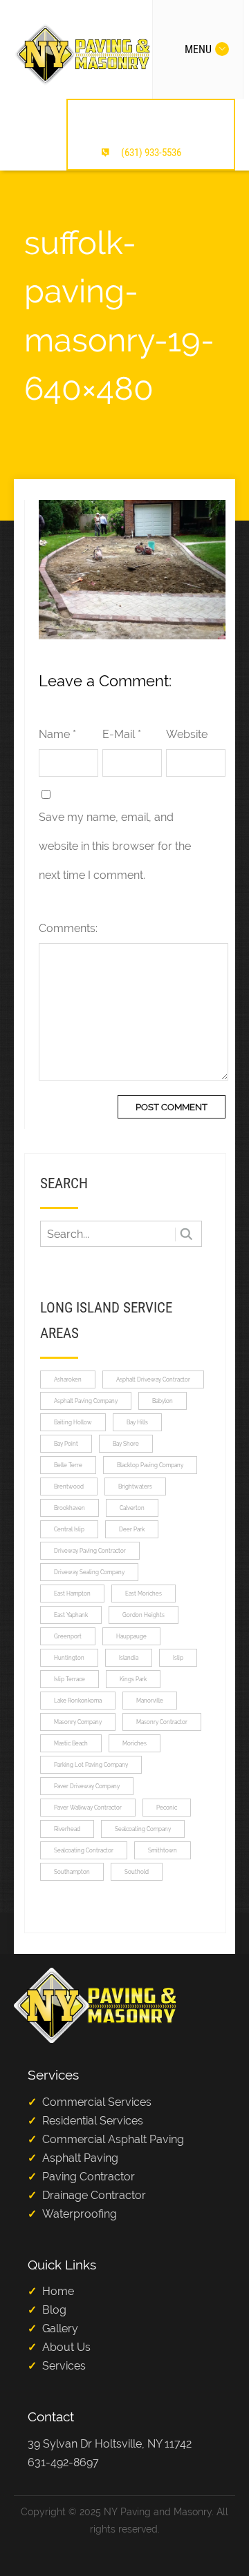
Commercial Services (97, 2102)
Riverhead (67, 1829)
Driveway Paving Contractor (90, 1551)
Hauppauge (131, 1636)
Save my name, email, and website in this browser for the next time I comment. (115, 846)
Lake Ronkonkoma (78, 1701)
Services (64, 2366)
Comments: (68, 928)
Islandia (129, 1658)
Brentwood (69, 1486)
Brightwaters (135, 1486)
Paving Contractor (89, 2177)
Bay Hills (137, 1422)
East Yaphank (71, 1615)
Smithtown (163, 1850)
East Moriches (144, 1594)
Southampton (72, 1872)
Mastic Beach (71, 1743)
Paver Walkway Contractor (88, 1808)
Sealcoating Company (143, 1829)
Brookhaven (70, 1508)
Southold (137, 1872)
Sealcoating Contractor (84, 1850)
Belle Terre (68, 1465)
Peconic (167, 1808)
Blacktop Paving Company (150, 1465)
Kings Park (133, 1679)
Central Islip (69, 1529)
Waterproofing (80, 2214)
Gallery (60, 2328)
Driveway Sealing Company (89, 1572)
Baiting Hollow (73, 1422)
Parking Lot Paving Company (91, 1765)
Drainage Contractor (94, 2195)
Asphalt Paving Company (86, 1401)
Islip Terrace (70, 1679)
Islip (178, 1658)
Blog (54, 2310)
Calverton (132, 1508)
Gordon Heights (144, 1615)
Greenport (68, 1636)
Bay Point (66, 1444)
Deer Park (132, 1529)
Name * (57, 734)
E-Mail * (122, 734)
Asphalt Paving (80, 2158)
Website (187, 734)
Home (58, 2291)
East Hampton (72, 1594)
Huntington (69, 1658)
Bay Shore (126, 1444)
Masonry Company (78, 1722)
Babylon (163, 1401)
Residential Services (93, 2121)
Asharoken (68, 1379)
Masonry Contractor (162, 1722)
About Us (66, 2347)
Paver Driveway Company (87, 1786)
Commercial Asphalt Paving (113, 2139)
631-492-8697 (63, 2462)
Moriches (135, 1743)
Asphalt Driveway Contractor (153, 1379)
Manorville (150, 1701)
